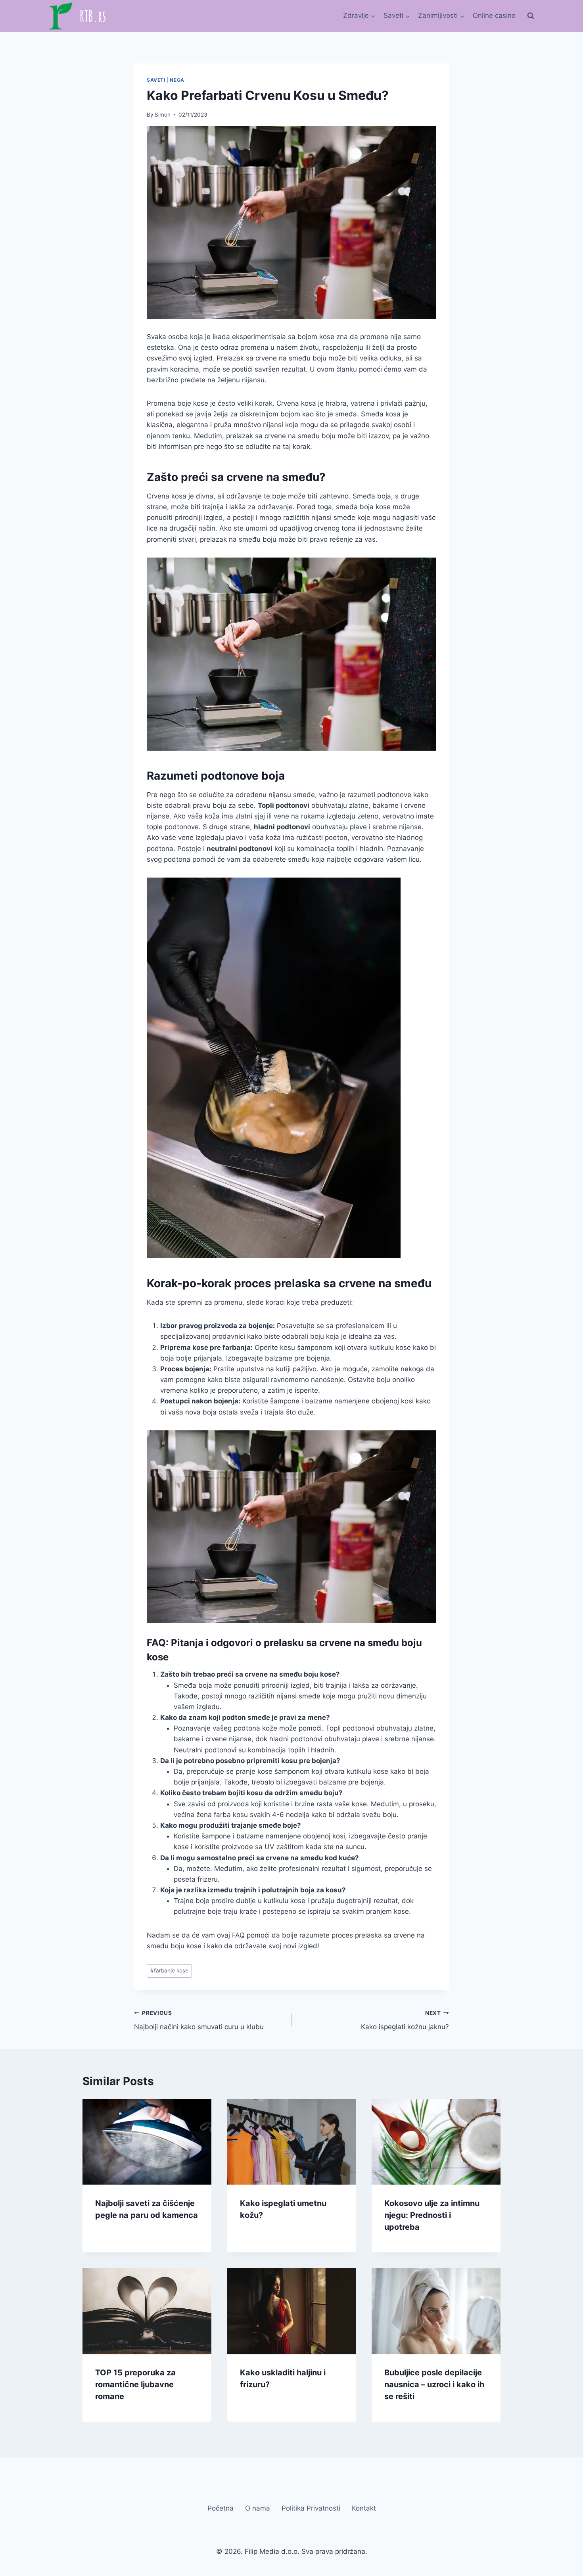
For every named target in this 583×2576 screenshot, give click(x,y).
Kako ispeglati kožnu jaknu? (405, 2020)
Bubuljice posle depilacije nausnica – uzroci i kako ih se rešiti (434, 2385)
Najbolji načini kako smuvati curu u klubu (199, 2020)
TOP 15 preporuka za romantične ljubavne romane (135, 2385)
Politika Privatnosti (311, 2509)
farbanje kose (169, 1970)
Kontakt (364, 2509)
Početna (221, 2509)
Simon (163, 115)
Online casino (494, 15)
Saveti (156, 80)
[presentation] (147, 2142)
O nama (258, 2509)
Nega (177, 80)
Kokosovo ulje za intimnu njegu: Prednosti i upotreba (432, 2215)
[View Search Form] (531, 16)
